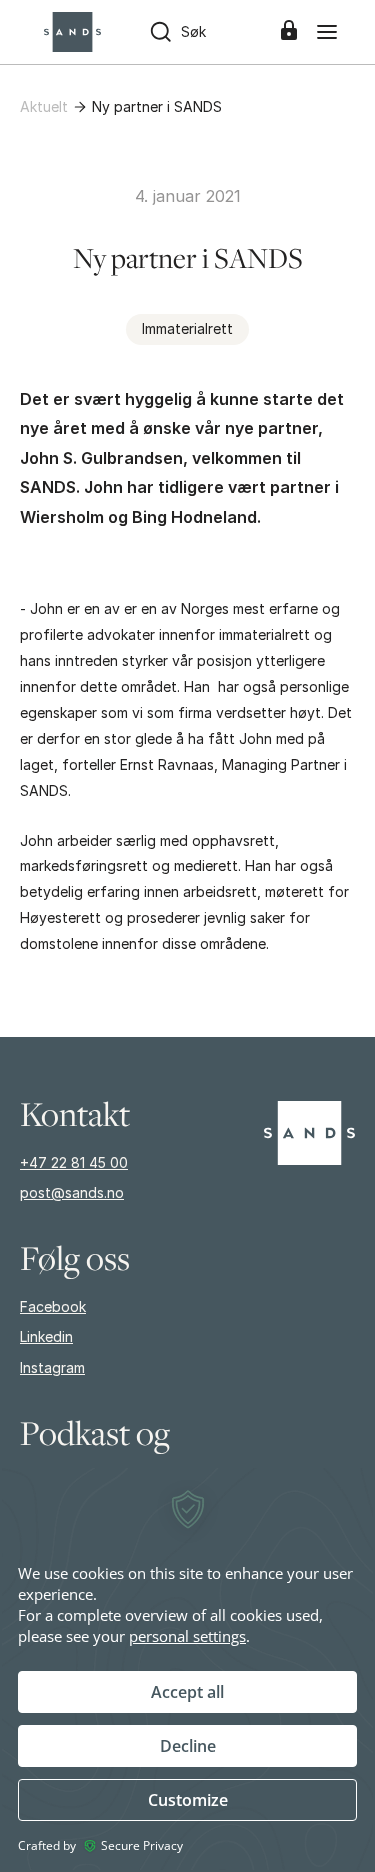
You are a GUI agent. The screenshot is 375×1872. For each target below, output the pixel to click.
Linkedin (46, 1336)
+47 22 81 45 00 (74, 1162)
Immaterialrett (187, 328)
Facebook (53, 1306)
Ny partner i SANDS (157, 106)
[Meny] (327, 32)
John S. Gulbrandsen (101, 458)
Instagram (52, 1367)
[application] (187, 1669)
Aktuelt (44, 106)
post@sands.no (72, 1192)
